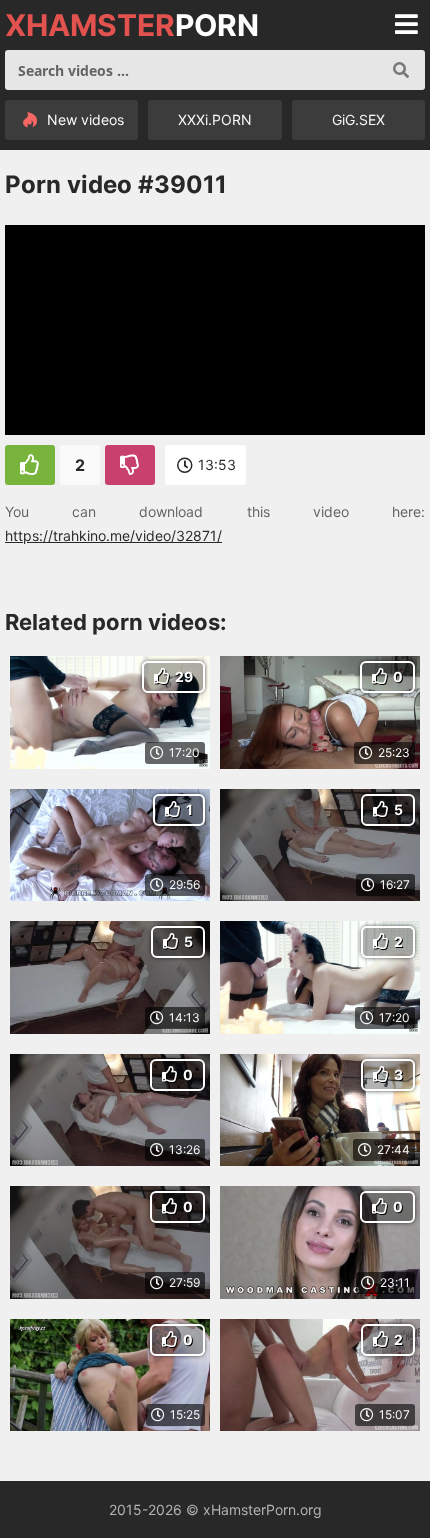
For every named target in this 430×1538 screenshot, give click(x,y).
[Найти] (401, 70)
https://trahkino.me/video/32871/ (113, 535)
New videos (83, 119)
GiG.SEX (358, 119)
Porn (132, 25)
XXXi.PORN (215, 119)
